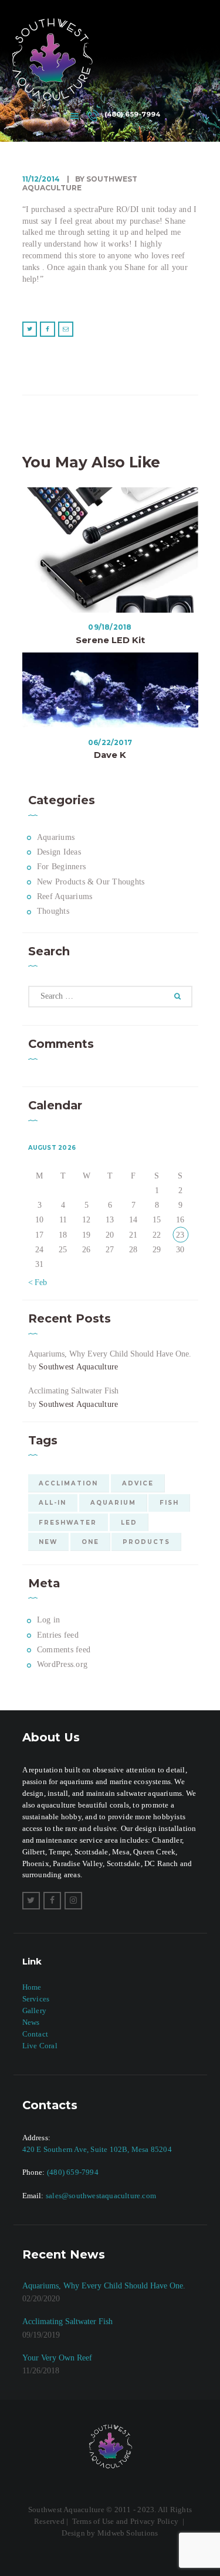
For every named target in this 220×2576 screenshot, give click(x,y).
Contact (35, 2034)
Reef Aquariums (65, 896)
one (90, 1542)
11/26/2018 (41, 2371)
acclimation (68, 1483)
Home (32, 1987)
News (31, 2022)
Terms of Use (93, 2521)
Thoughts (53, 911)
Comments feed (64, 1650)
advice (138, 1483)
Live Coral (40, 2046)
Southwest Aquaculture (78, 1367)
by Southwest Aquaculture (80, 184)
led (129, 1522)
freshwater (68, 1522)
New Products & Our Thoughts (91, 882)
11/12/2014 (41, 179)
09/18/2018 (110, 627)
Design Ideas (59, 852)
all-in (53, 1502)
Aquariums (56, 837)
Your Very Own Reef (57, 2358)
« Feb (38, 1282)
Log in (48, 1620)
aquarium (113, 1502)
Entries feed (58, 1635)
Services (36, 1999)
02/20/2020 (41, 2299)
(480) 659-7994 (73, 2172)
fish (169, 1502)
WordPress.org (62, 1664)
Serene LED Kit (110, 640)
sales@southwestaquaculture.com (101, 2196)
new (48, 1542)
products (146, 1542)
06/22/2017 (110, 742)
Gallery (35, 2010)
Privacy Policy (154, 2521)
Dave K (110, 755)
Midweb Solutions (128, 2533)
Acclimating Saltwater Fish (73, 1391)
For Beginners (61, 867)
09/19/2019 (41, 2335)
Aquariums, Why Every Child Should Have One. (110, 1354)
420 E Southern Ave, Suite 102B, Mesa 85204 (97, 2149)
